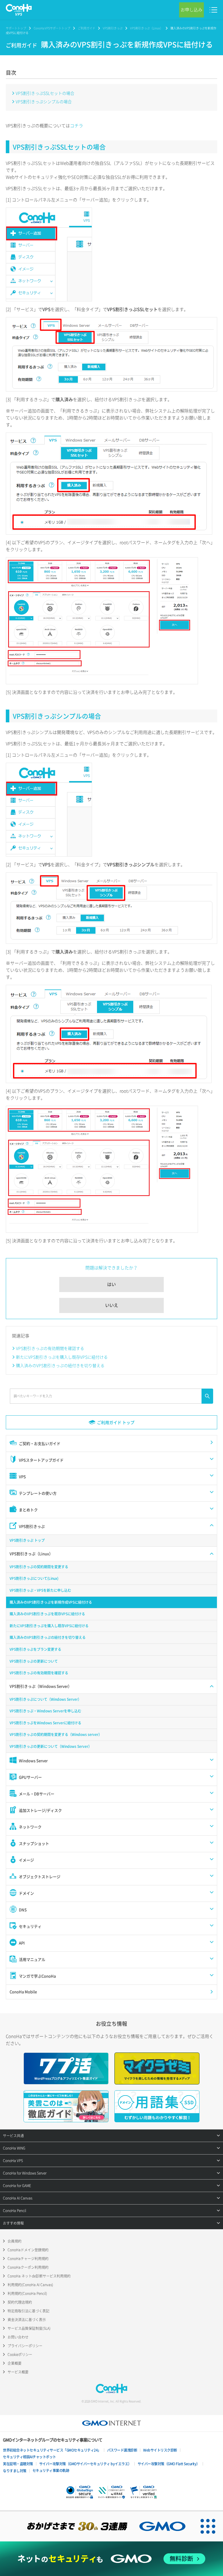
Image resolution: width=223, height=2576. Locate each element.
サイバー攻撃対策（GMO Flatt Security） (169, 2464)
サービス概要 (18, 2372)
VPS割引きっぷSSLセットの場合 (45, 93)
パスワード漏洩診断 (122, 2450)
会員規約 (15, 2241)
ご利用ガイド (87, 28)
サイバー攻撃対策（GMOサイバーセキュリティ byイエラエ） (85, 2464)
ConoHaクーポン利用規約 (28, 2267)
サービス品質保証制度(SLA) (29, 2328)
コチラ (77, 126)
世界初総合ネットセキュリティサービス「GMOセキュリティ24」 (52, 2450)
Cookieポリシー (20, 2355)
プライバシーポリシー (25, 2346)
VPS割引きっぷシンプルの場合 (44, 101)
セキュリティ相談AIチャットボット (29, 2457)
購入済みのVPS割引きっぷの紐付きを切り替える (60, 1365)
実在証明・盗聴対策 (18, 2464)
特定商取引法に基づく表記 (28, 2311)
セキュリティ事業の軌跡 (51, 2470)
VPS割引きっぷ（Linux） (146, 28)
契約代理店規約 (20, 2302)
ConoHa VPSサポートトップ (52, 28)
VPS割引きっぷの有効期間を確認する (50, 1348)
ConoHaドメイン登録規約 (28, 2250)
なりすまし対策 (15, 2471)
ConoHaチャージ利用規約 (28, 2259)
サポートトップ (16, 28)
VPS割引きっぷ (113, 28)
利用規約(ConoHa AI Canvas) (30, 2285)
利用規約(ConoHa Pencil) (27, 2293)
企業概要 (15, 2363)
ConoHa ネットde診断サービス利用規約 (39, 2276)
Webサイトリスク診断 (160, 2450)
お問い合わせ (18, 2337)
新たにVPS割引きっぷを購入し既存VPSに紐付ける (62, 1357)
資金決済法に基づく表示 (27, 2320)
